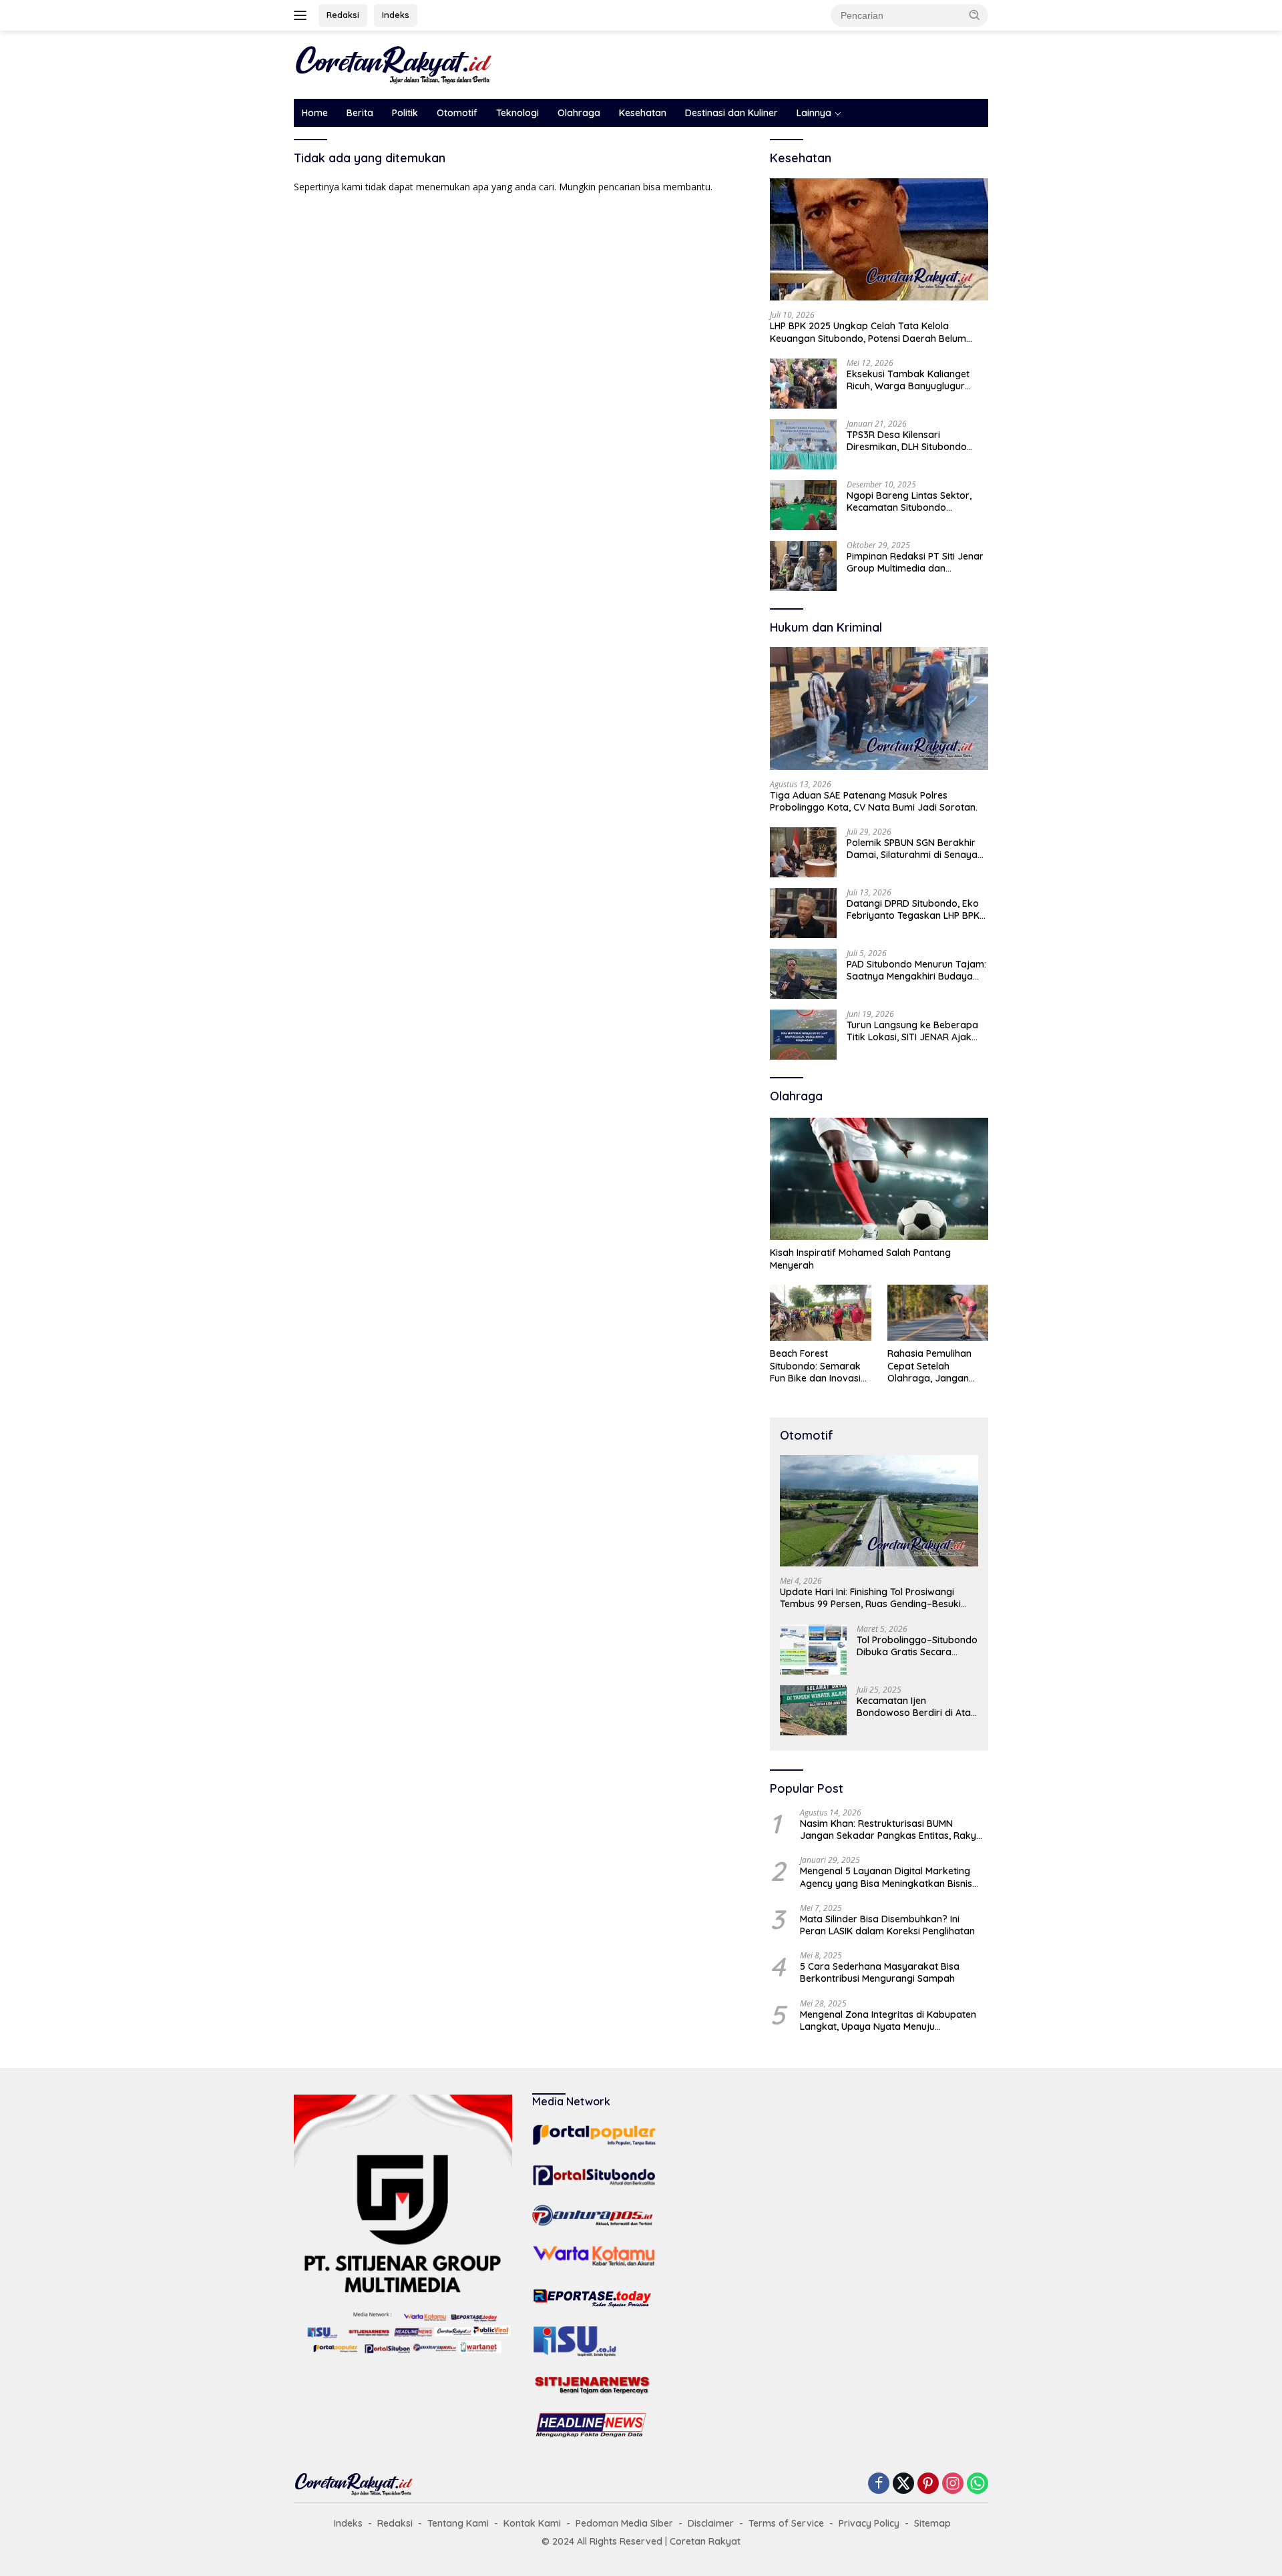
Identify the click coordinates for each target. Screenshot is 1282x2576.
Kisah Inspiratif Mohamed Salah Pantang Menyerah (860, 1259)
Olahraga (579, 113)
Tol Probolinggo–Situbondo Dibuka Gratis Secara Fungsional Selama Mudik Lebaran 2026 (917, 1646)
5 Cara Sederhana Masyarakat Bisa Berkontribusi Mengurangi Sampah (880, 1972)
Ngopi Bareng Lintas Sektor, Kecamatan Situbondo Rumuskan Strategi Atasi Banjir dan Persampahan (916, 501)
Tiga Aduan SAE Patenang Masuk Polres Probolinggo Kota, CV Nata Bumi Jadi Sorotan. (875, 801)
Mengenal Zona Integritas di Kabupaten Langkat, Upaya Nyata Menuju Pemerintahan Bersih (888, 2020)
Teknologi (517, 113)
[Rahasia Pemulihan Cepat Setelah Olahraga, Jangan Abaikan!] (938, 1313)
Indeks (396, 15)
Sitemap (932, 2523)
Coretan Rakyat (705, 2541)
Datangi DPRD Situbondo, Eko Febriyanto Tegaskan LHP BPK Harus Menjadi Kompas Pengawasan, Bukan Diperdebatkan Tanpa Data (913, 909)
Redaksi (343, 15)
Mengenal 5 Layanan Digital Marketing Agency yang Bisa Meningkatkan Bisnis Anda (886, 1877)
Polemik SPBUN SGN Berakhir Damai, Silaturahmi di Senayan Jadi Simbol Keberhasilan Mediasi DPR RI (915, 849)
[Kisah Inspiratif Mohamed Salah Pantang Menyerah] (879, 1179)
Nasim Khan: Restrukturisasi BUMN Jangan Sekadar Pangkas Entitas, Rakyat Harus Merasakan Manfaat (893, 1830)
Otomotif (457, 113)
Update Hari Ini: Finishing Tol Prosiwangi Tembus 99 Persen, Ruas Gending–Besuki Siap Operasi (870, 1598)
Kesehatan (643, 113)
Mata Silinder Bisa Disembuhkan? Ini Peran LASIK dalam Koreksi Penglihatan (887, 1925)
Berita (360, 113)
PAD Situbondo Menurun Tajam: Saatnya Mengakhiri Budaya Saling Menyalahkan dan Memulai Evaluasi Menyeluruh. (916, 970)
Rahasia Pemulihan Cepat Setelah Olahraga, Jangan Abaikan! (929, 1366)
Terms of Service (786, 2523)
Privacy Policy (869, 2523)
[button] (975, 15)
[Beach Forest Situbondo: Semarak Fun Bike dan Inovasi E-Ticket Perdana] (820, 1313)
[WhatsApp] (978, 2484)
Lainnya (814, 113)
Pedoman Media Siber (624, 2523)
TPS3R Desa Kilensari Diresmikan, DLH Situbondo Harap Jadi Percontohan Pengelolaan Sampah (907, 441)
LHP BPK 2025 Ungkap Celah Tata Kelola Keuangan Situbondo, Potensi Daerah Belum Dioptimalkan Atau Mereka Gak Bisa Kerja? (868, 332)
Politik (405, 113)
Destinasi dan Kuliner (731, 113)
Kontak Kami (532, 2523)
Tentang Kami (458, 2523)
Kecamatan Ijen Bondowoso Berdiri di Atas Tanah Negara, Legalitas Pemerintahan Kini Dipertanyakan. (916, 1707)
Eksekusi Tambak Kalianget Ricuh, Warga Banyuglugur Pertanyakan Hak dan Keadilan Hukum (916, 380)
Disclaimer (711, 2523)
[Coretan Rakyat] (394, 64)
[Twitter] (903, 2484)
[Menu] (303, 15)
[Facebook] (879, 2484)
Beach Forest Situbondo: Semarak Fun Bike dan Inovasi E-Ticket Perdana (815, 1366)
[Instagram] (953, 2484)
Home (315, 113)
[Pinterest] (928, 2484)
